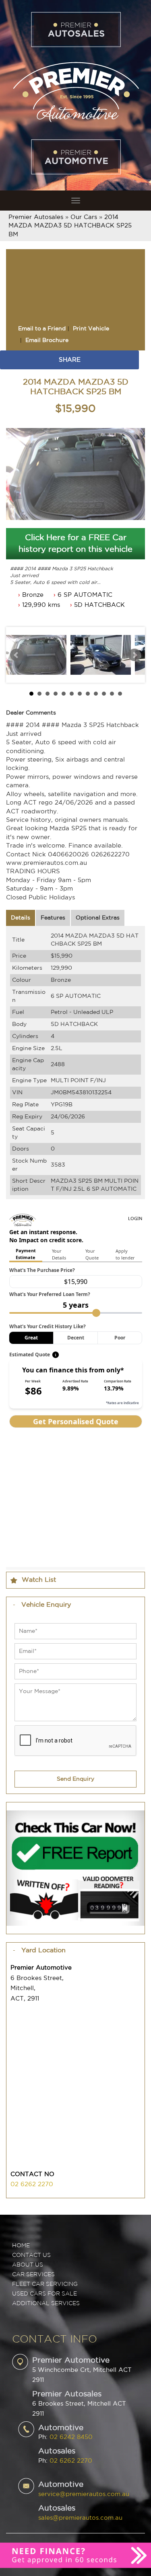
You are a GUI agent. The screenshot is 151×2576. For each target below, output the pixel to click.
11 (112, 694)
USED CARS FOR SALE (44, 2294)
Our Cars (84, 217)
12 (120, 694)
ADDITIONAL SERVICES (46, 2304)
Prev (17, 655)
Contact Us (31, 2255)
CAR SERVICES (33, 2275)
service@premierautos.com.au (84, 2494)
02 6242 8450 (71, 2437)
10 (104, 694)
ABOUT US (28, 2265)
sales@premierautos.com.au (80, 2518)
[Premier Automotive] (75, 91)
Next (134, 655)
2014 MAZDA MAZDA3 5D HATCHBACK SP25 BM (70, 226)
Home (21, 2246)
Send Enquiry (75, 1779)
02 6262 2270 (32, 2184)
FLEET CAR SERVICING (45, 2284)
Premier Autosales (36, 217)
